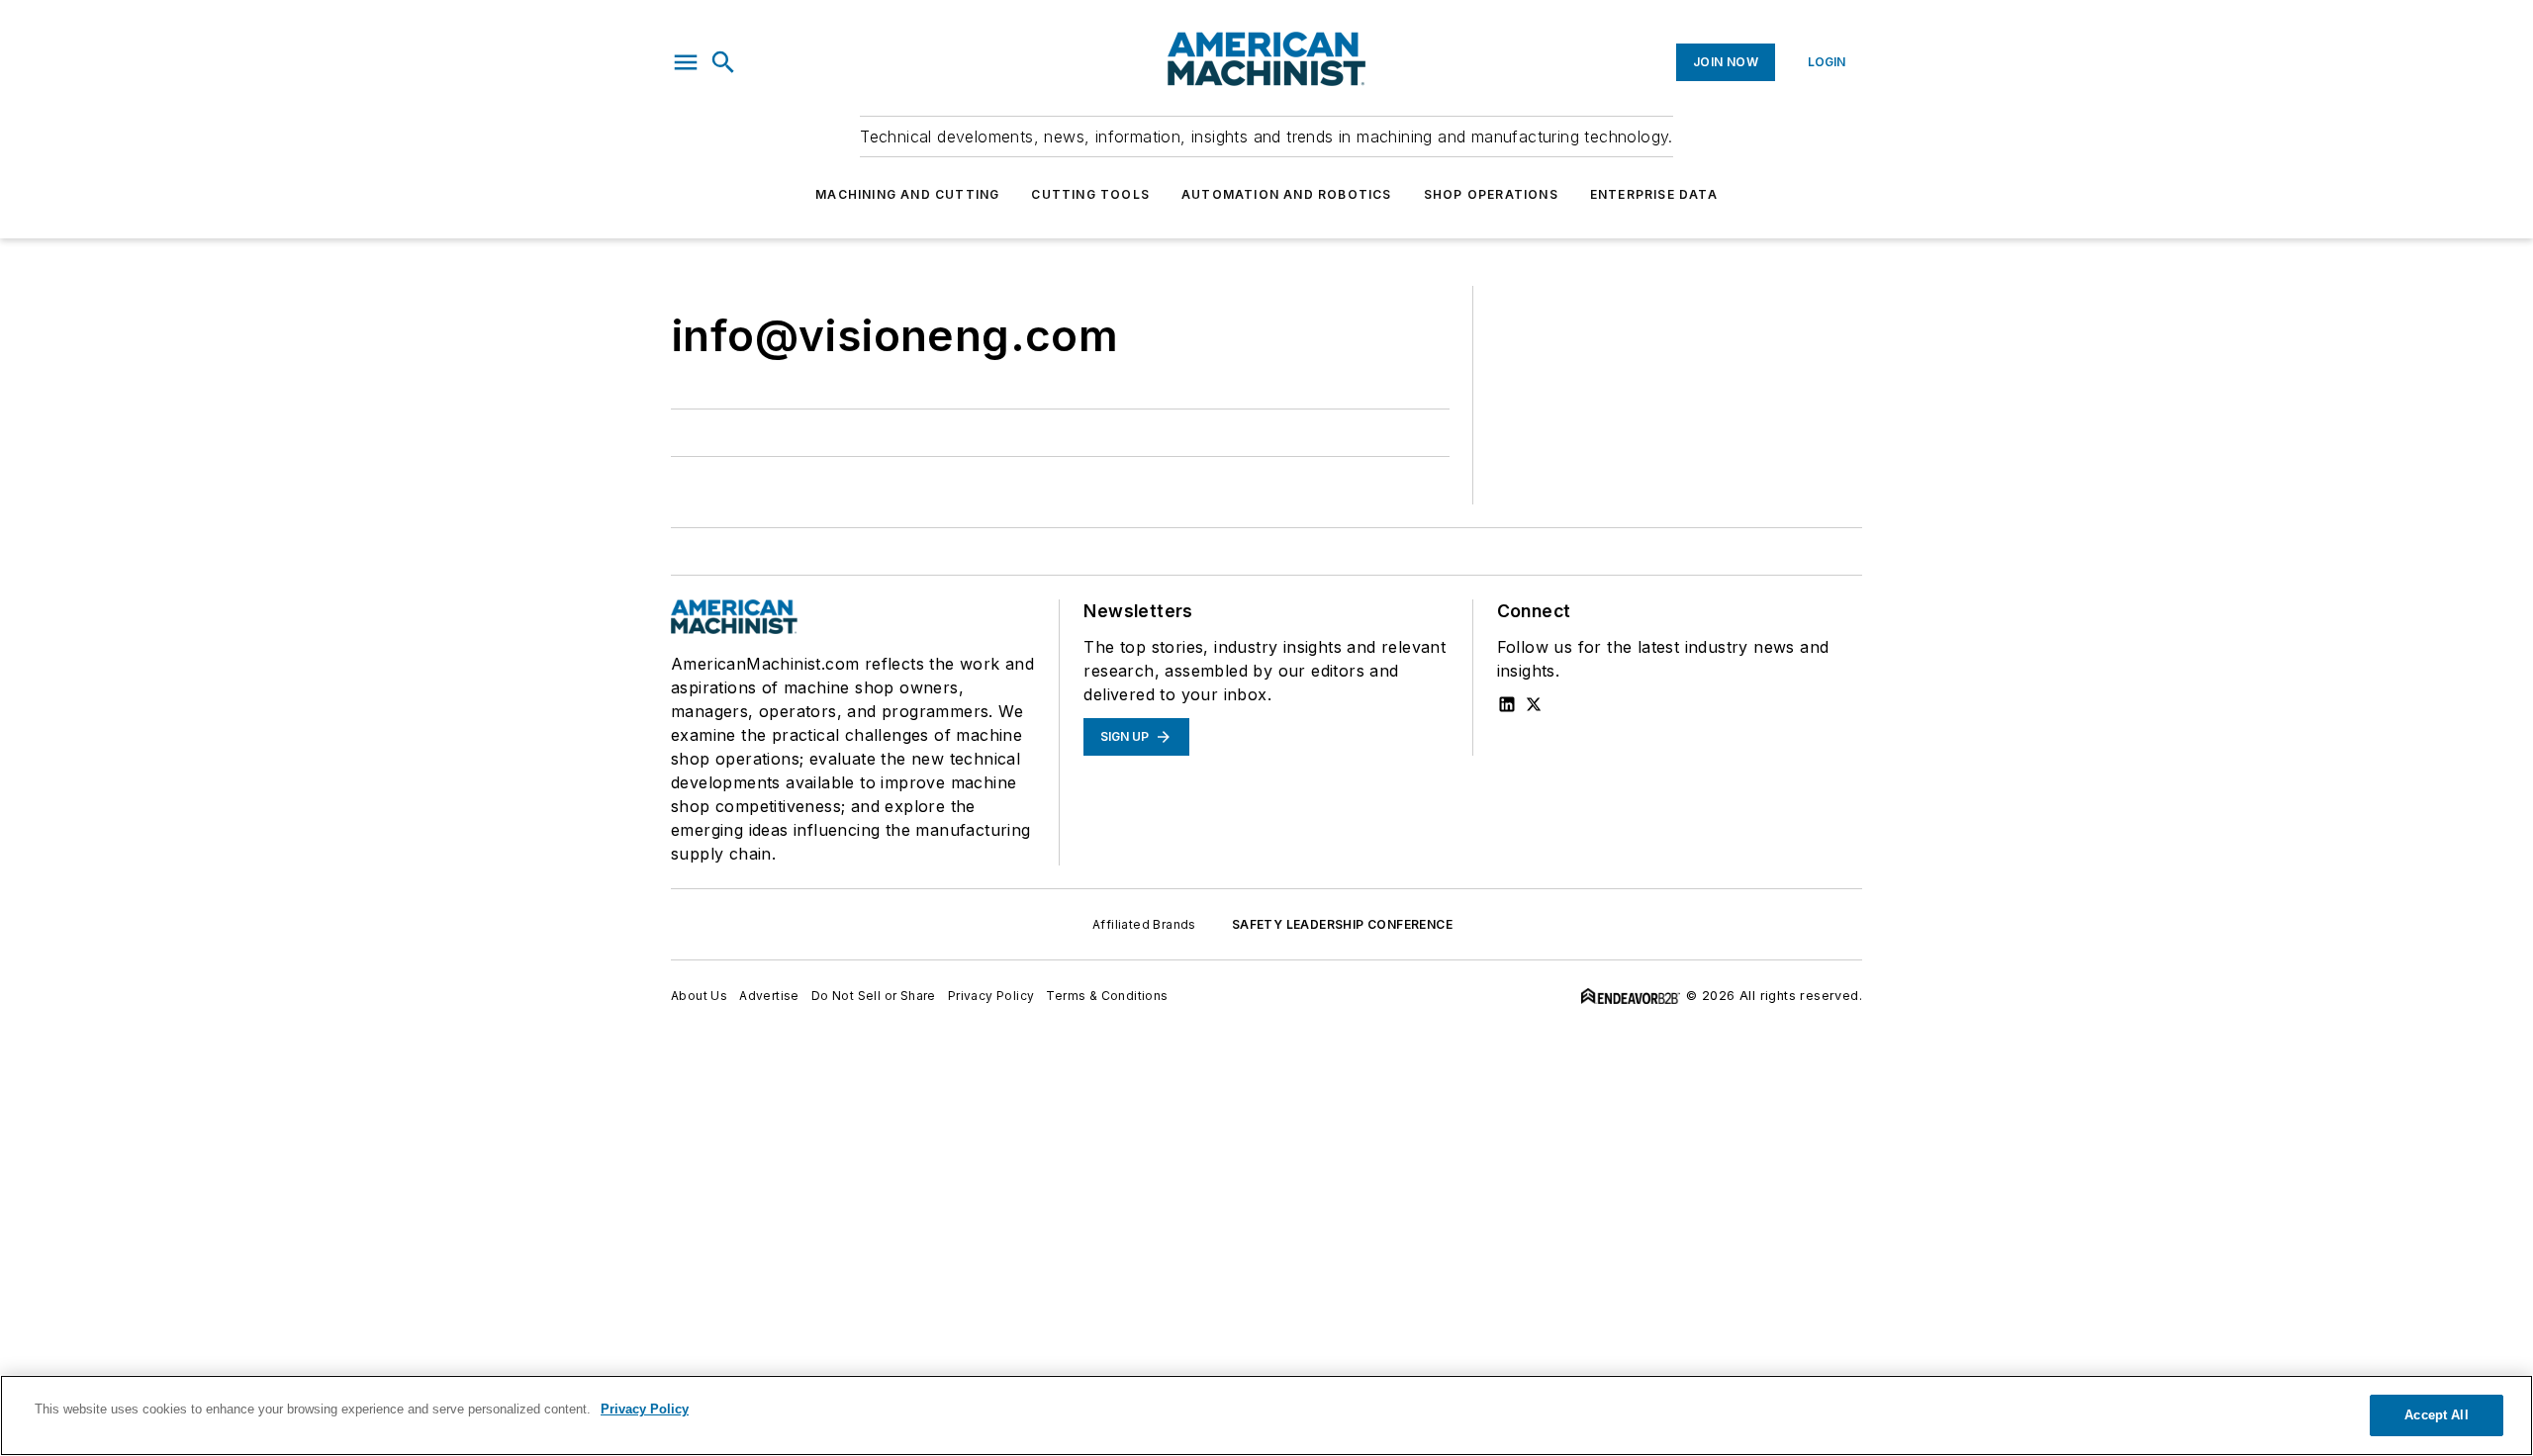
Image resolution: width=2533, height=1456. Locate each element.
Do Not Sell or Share (874, 996)
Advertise (769, 996)
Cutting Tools (1090, 194)
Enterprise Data (1654, 194)
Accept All (2436, 1415)
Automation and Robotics (1287, 194)
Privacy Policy (991, 996)
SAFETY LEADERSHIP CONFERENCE (1342, 924)
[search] (723, 62)
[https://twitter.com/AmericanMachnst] (1534, 704)
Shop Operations (1491, 194)
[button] (686, 62)
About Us (699, 996)
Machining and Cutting (907, 194)
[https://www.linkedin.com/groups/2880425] (1507, 704)
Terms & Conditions (1107, 996)
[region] (1266, 1415)
